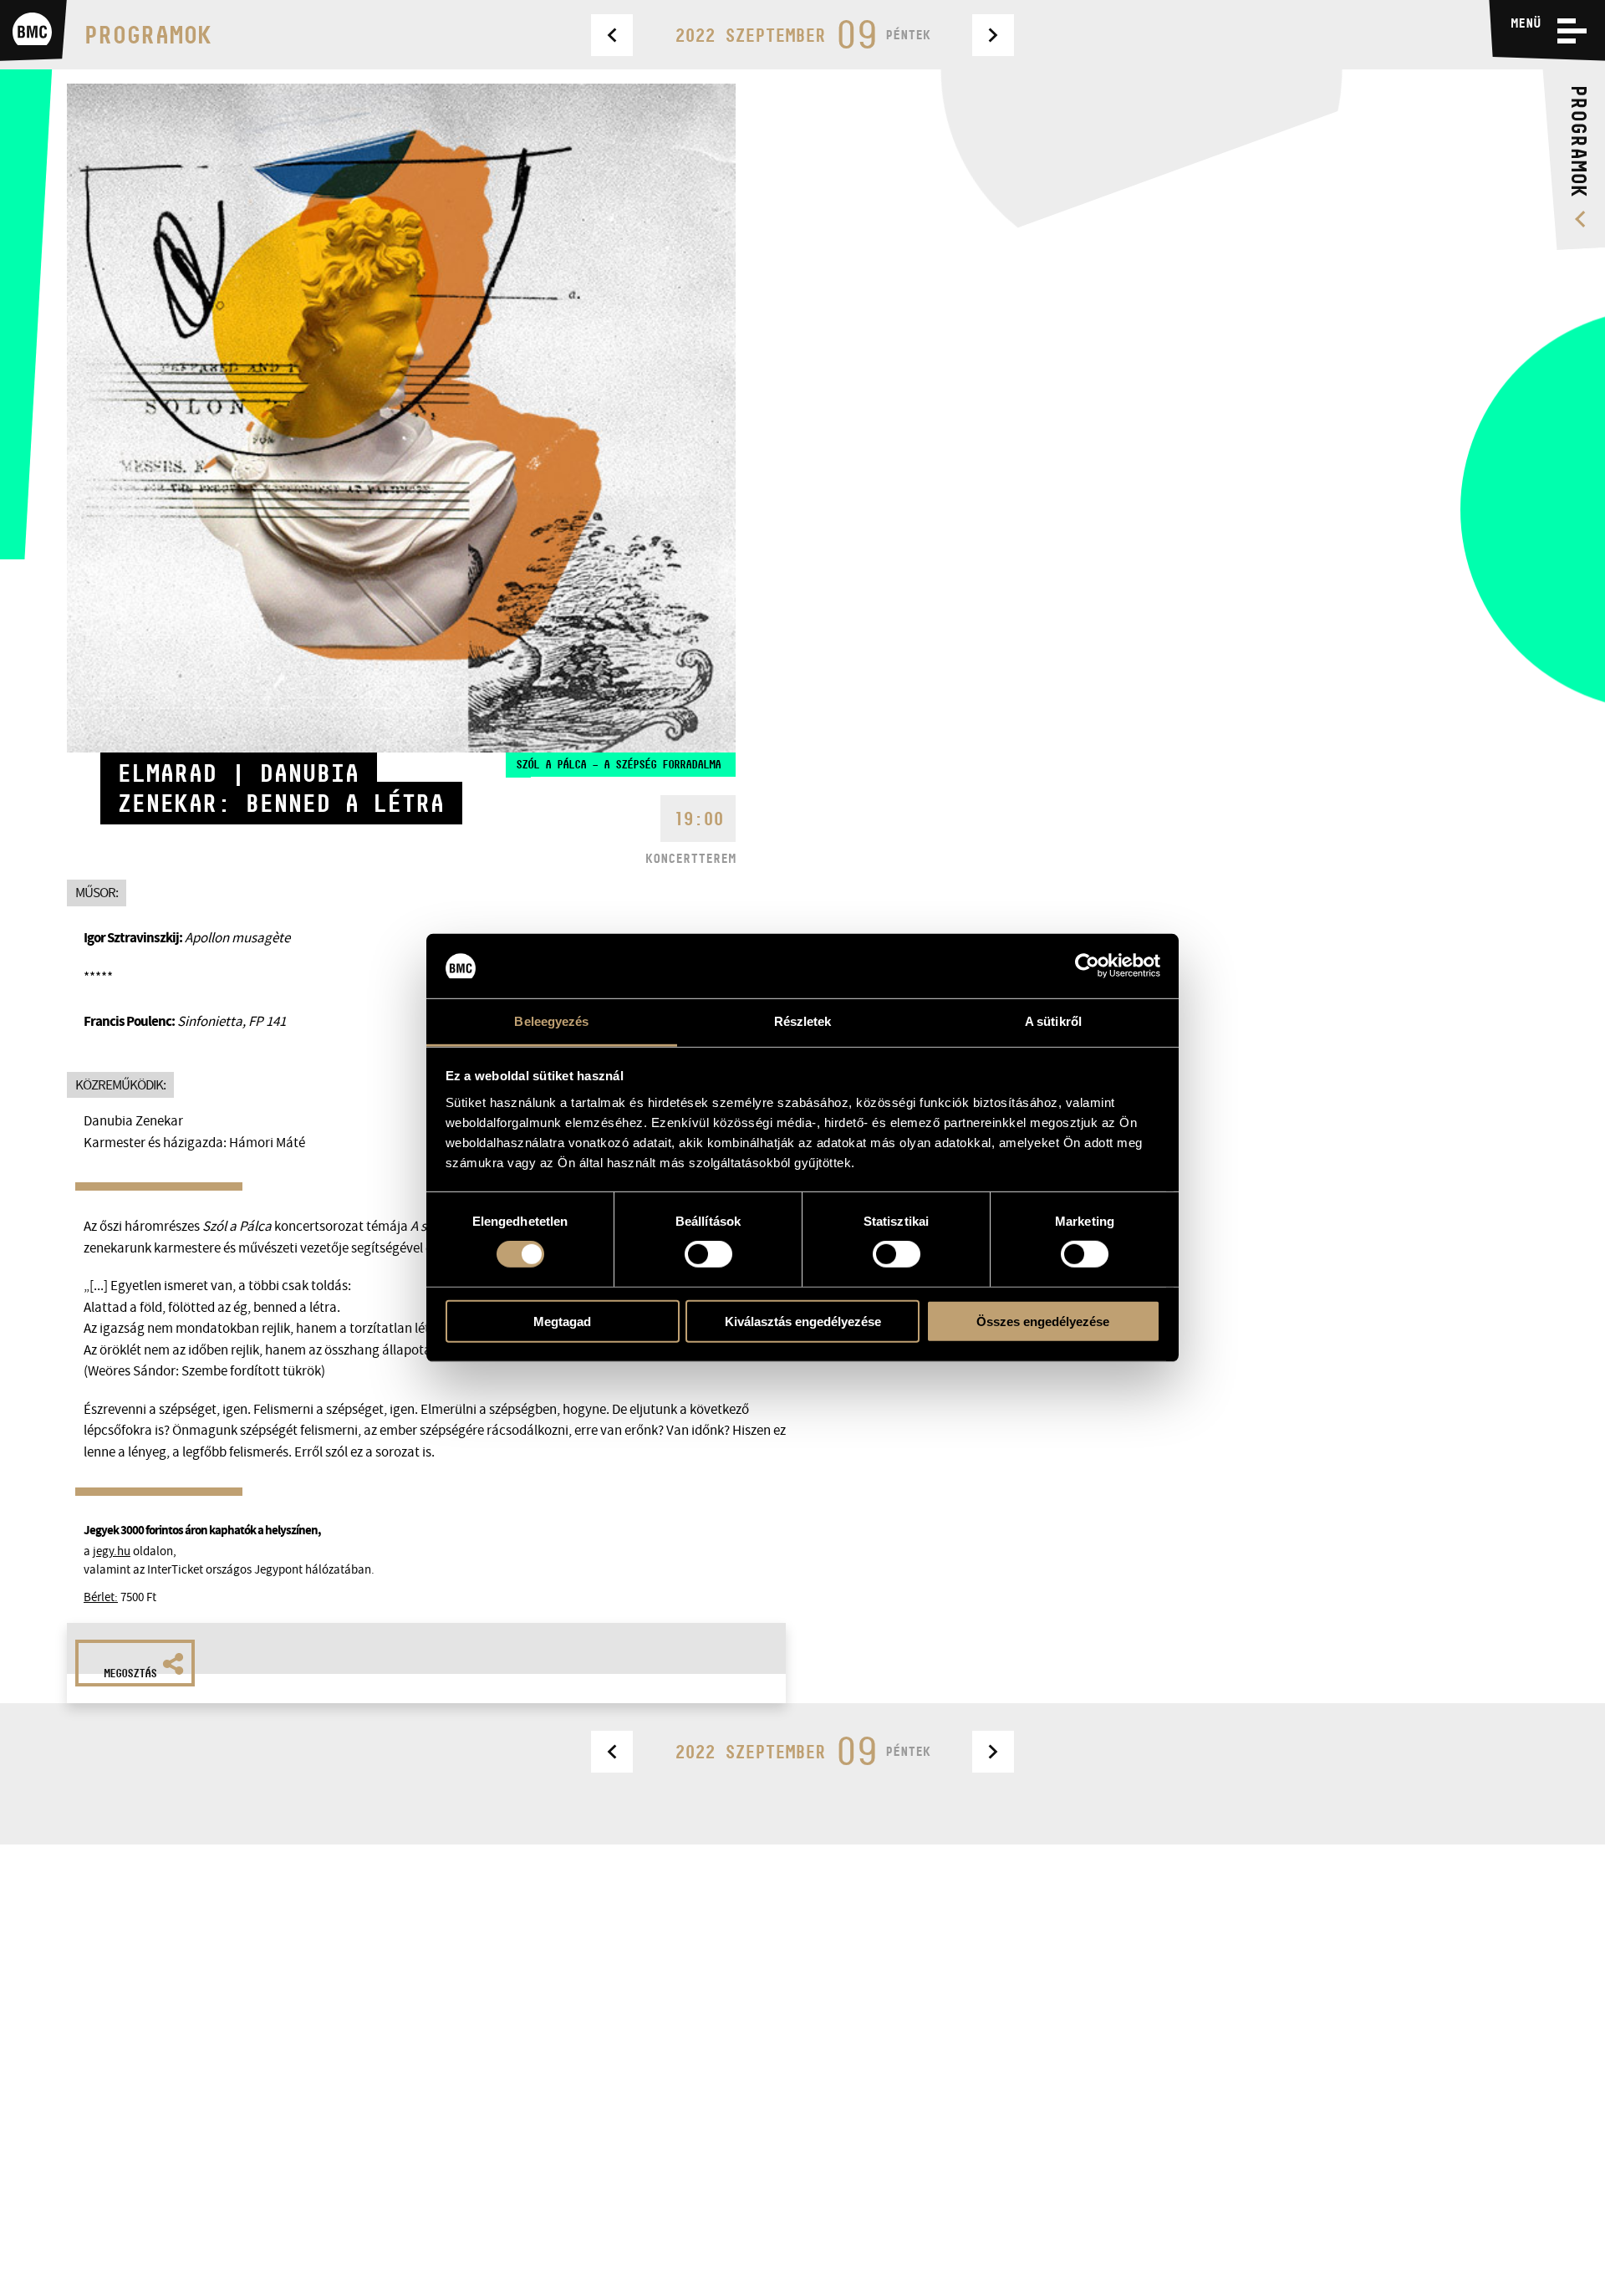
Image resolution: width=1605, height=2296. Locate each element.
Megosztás (130, 1673)
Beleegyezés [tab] (551, 1021)
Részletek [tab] (803, 1021)
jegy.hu (112, 1551)
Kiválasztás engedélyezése (803, 1321)
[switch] (708, 1254)
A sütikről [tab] (1053, 1021)
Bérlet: (101, 1597)
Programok (148, 35)
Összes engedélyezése (1043, 1321)
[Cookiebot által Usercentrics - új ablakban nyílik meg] (1087, 966)
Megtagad (562, 1321)
